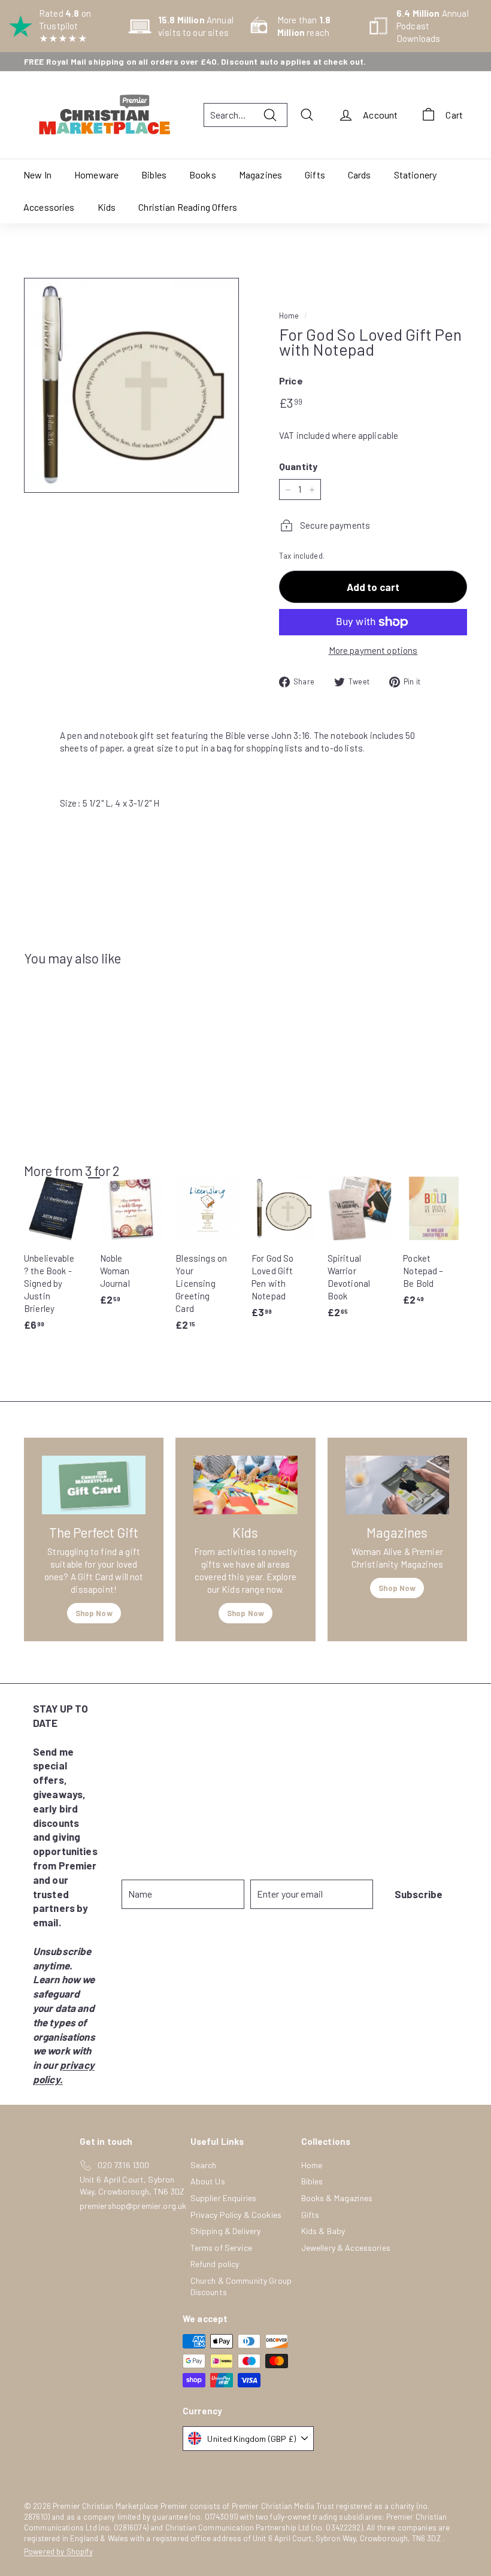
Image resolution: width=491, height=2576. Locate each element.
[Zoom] (131, 385)
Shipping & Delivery (226, 2231)
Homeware (96, 175)
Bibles (154, 175)
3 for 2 (102, 1171)
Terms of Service (221, 2248)
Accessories (49, 207)
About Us (208, 2181)
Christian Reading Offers (188, 207)
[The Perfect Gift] (94, 1485)
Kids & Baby (323, 2231)
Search (204, 2165)
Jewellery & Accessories (346, 2248)
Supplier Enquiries (224, 2198)
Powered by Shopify (58, 2551)
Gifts (315, 175)
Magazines (260, 175)
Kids (107, 207)
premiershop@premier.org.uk (133, 2206)
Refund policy (215, 2264)
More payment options (373, 650)
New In (37, 175)
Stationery (416, 175)
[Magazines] (397, 1485)
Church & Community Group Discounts (241, 2286)
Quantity (298, 466)
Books (203, 175)
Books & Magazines (337, 2198)
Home (289, 316)
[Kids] (245, 1485)
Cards (360, 175)
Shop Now (94, 1613)
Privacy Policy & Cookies (236, 2215)
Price (291, 381)
